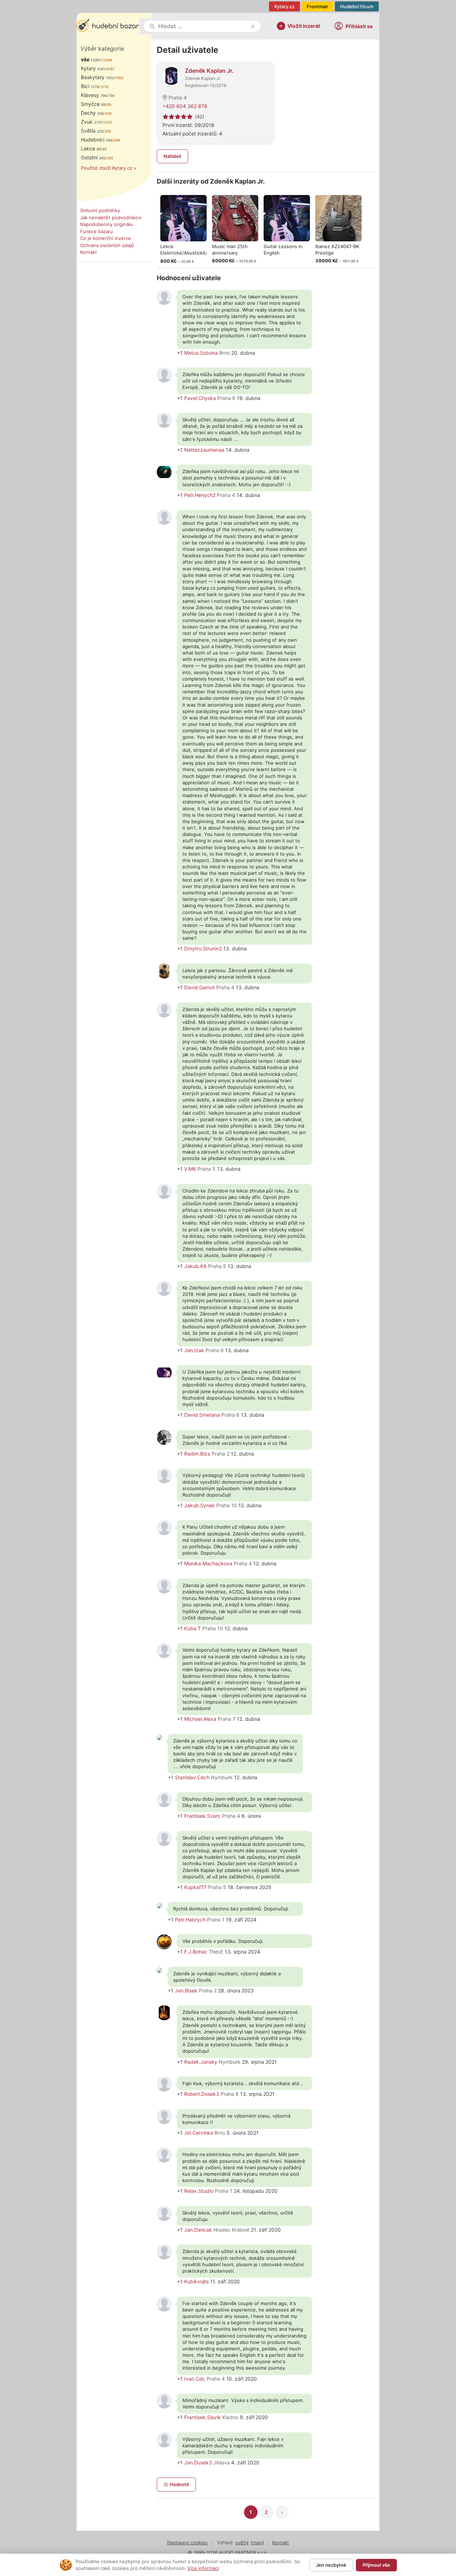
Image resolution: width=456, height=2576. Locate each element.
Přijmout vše (376, 2565)
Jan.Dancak (198, 2230)
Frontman (317, 6)
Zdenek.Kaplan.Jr (203, 78)
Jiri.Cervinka (199, 2133)
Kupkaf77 (195, 1887)
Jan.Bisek (186, 1990)
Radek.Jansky (201, 2062)
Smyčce (93, 104)
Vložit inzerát (304, 25)
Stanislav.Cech (192, 1777)
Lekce (91, 148)
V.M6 (190, 1169)
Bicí (90, 86)
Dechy (92, 113)
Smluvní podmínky (100, 210)
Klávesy (94, 95)
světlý (242, 2542)
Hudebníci (97, 140)
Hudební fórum (357, 6)
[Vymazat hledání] (253, 26)
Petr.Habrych (190, 1920)
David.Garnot (199, 987)
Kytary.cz (284, 6)
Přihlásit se (359, 26)
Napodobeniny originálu (107, 224)
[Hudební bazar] (108, 26)
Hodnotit (179, 2484)
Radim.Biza (197, 1454)
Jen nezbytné (331, 2565)
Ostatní (93, 157)
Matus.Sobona (201, 353)
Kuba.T (193, 1628)
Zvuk (92, 122)
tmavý (257, 2542)
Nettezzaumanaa (204, 450)
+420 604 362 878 (185, 106)
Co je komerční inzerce (106, 238)
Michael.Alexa (200, 1719)
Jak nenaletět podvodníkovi (111, 217)
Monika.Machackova (208, 1563)
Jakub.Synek (199, 1505)
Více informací (203, 2568)
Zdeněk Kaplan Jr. (209, 71)
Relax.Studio (199, 2191)
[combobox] (203, 26)
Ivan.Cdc (195, 2379)
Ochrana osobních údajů (107, 245)
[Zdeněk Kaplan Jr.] (171, 75)
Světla (92, 131)
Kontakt (89, 252)
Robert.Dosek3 (202, 2094)
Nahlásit (172, 156)
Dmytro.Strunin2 (203, 948)
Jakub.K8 (195, 1266)
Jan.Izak (194, 1350)
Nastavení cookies (187, 2542)
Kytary (93, 68)
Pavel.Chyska (200, 398)
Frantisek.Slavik (203, 2417)
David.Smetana (202, 1415)
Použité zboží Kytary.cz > (109, 168)
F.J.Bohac (196, 1952)
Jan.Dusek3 (198, 2462)
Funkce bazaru (97, 231)
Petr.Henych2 (200, 495)
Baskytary (97, 77)
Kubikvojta (196, 2281)
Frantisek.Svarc (202, 1816)
